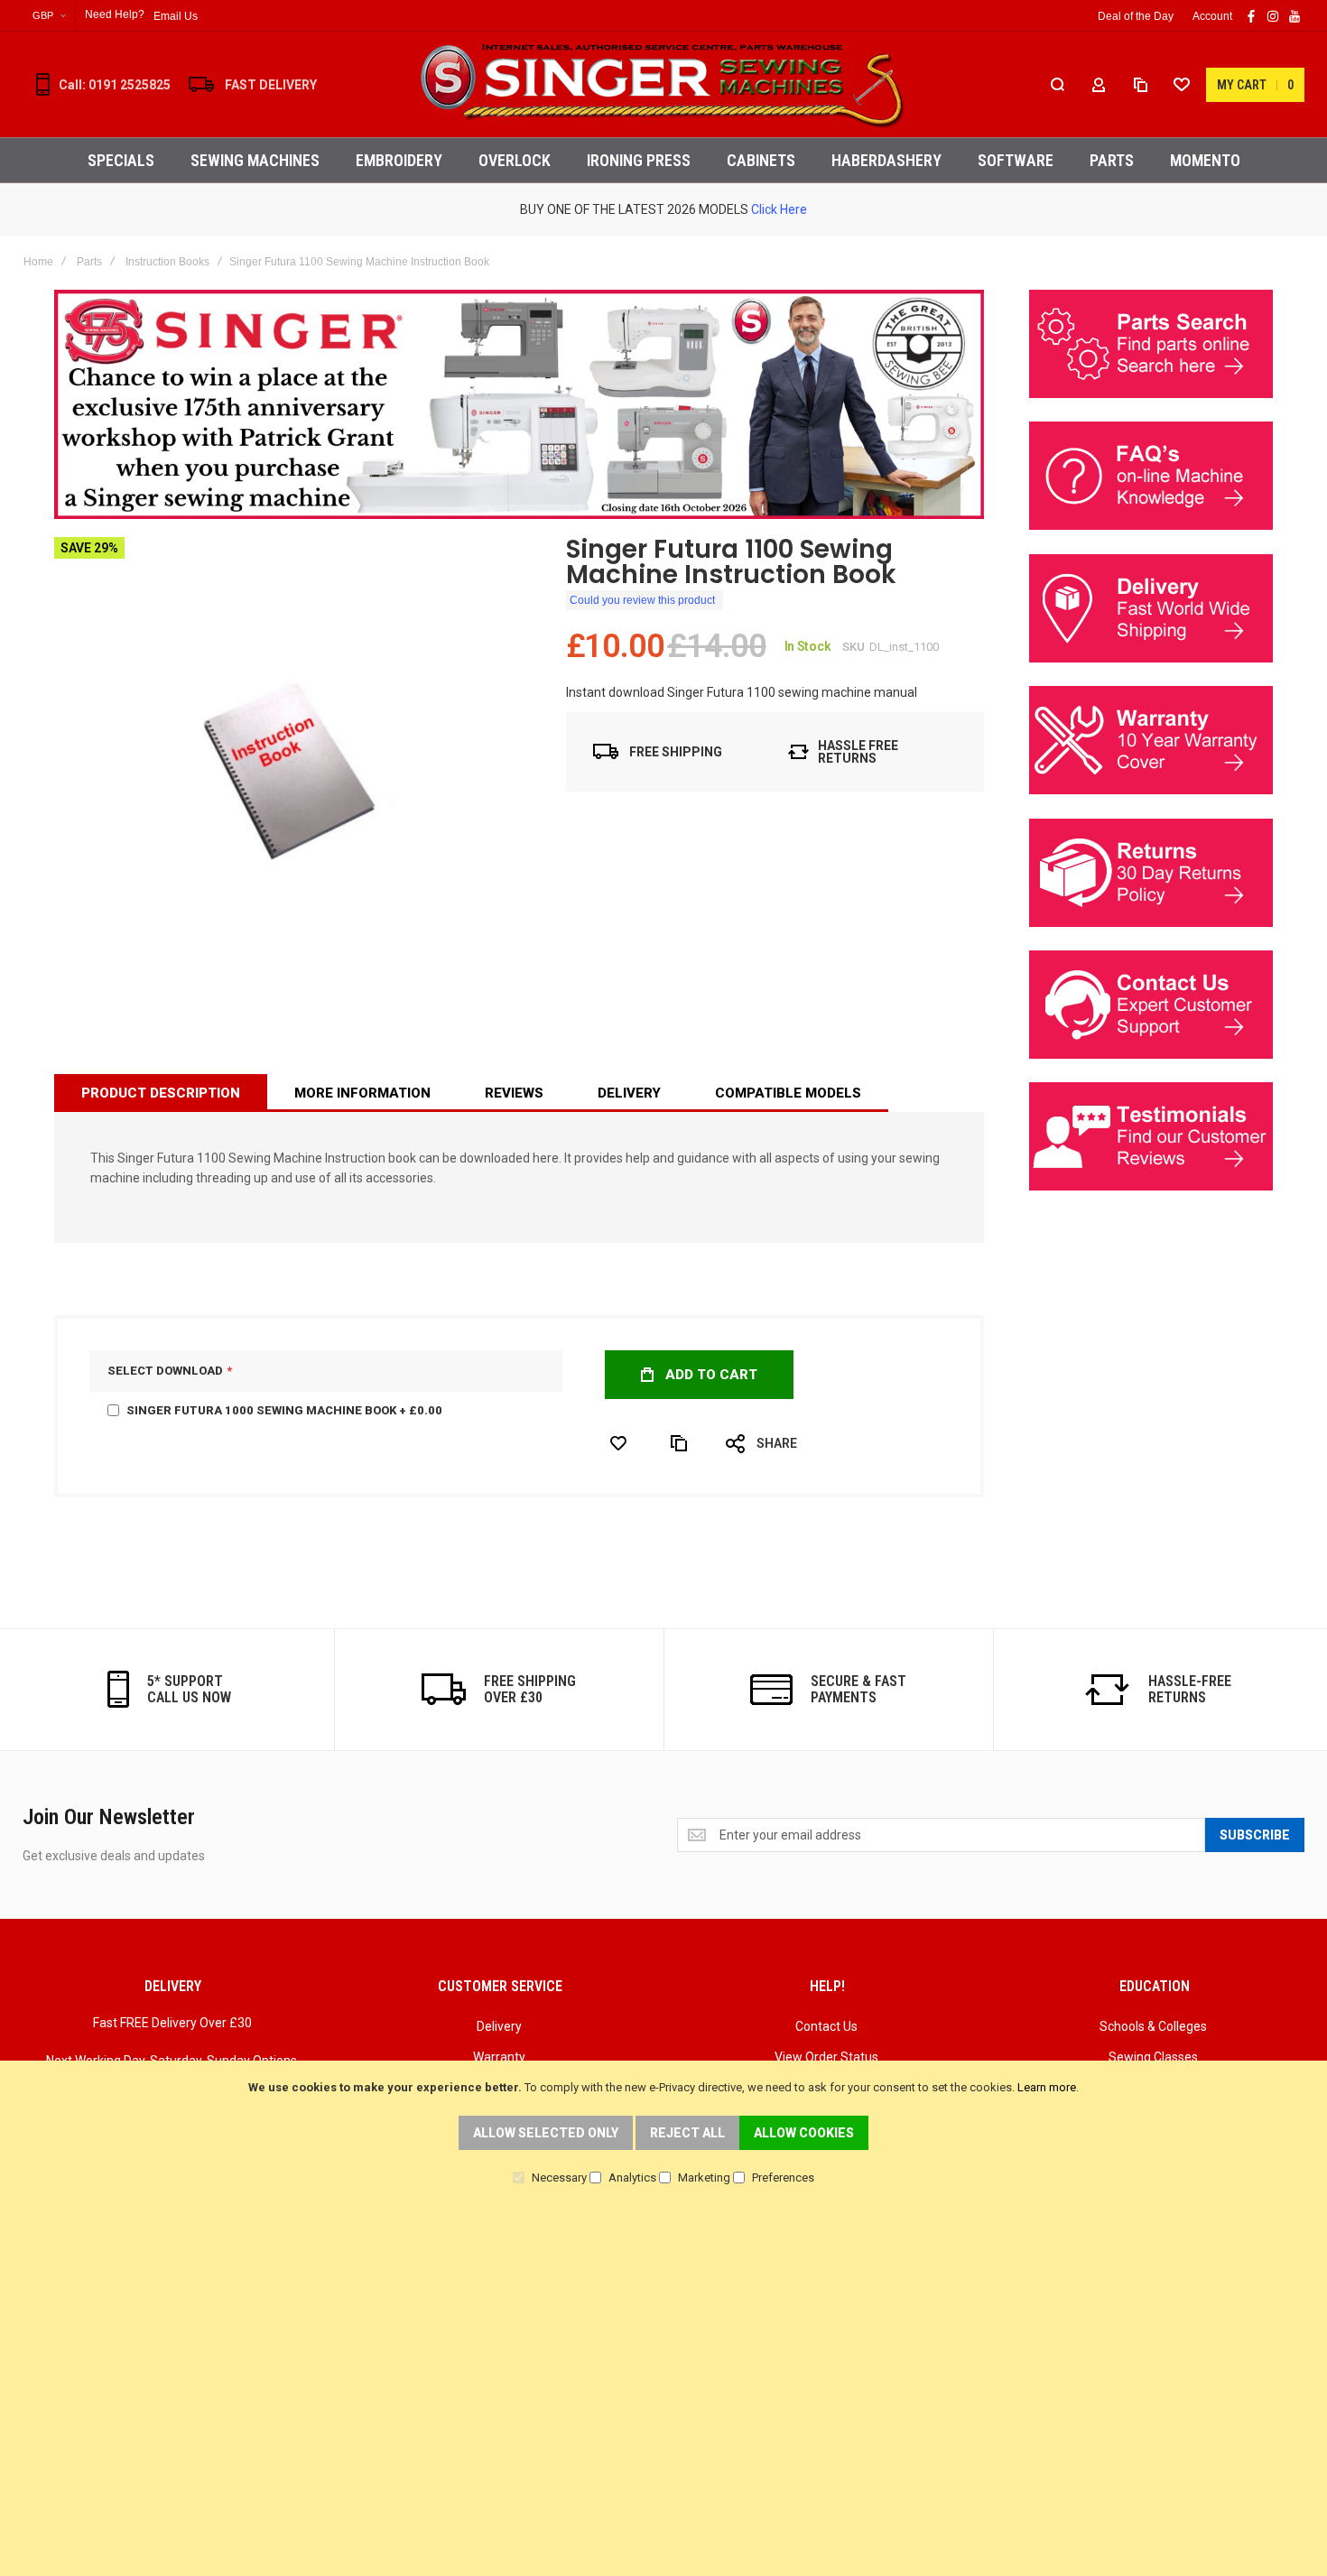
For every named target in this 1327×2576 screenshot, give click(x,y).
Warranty (499, 2057)
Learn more (1047, 2087)
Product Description (161, 1093)
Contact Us (826, 2026)
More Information (362, 1093)
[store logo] (663, 84)
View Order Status (826, 2057)
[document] (663, 2131)
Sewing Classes (1153, 2057)
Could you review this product (642, 600)
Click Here (779, 209)
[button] (49, 16)
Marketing (704, 2178)
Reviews (514, 1093)
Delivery (629, 1093)
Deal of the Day (1136, 16)
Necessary (559, 2178)
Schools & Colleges (1153, 2026)
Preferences (783, 2178)
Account (1212, 16)
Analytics (632, 2178)
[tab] (161, 1093)
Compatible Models (788, 1093)
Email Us (176, 16)
